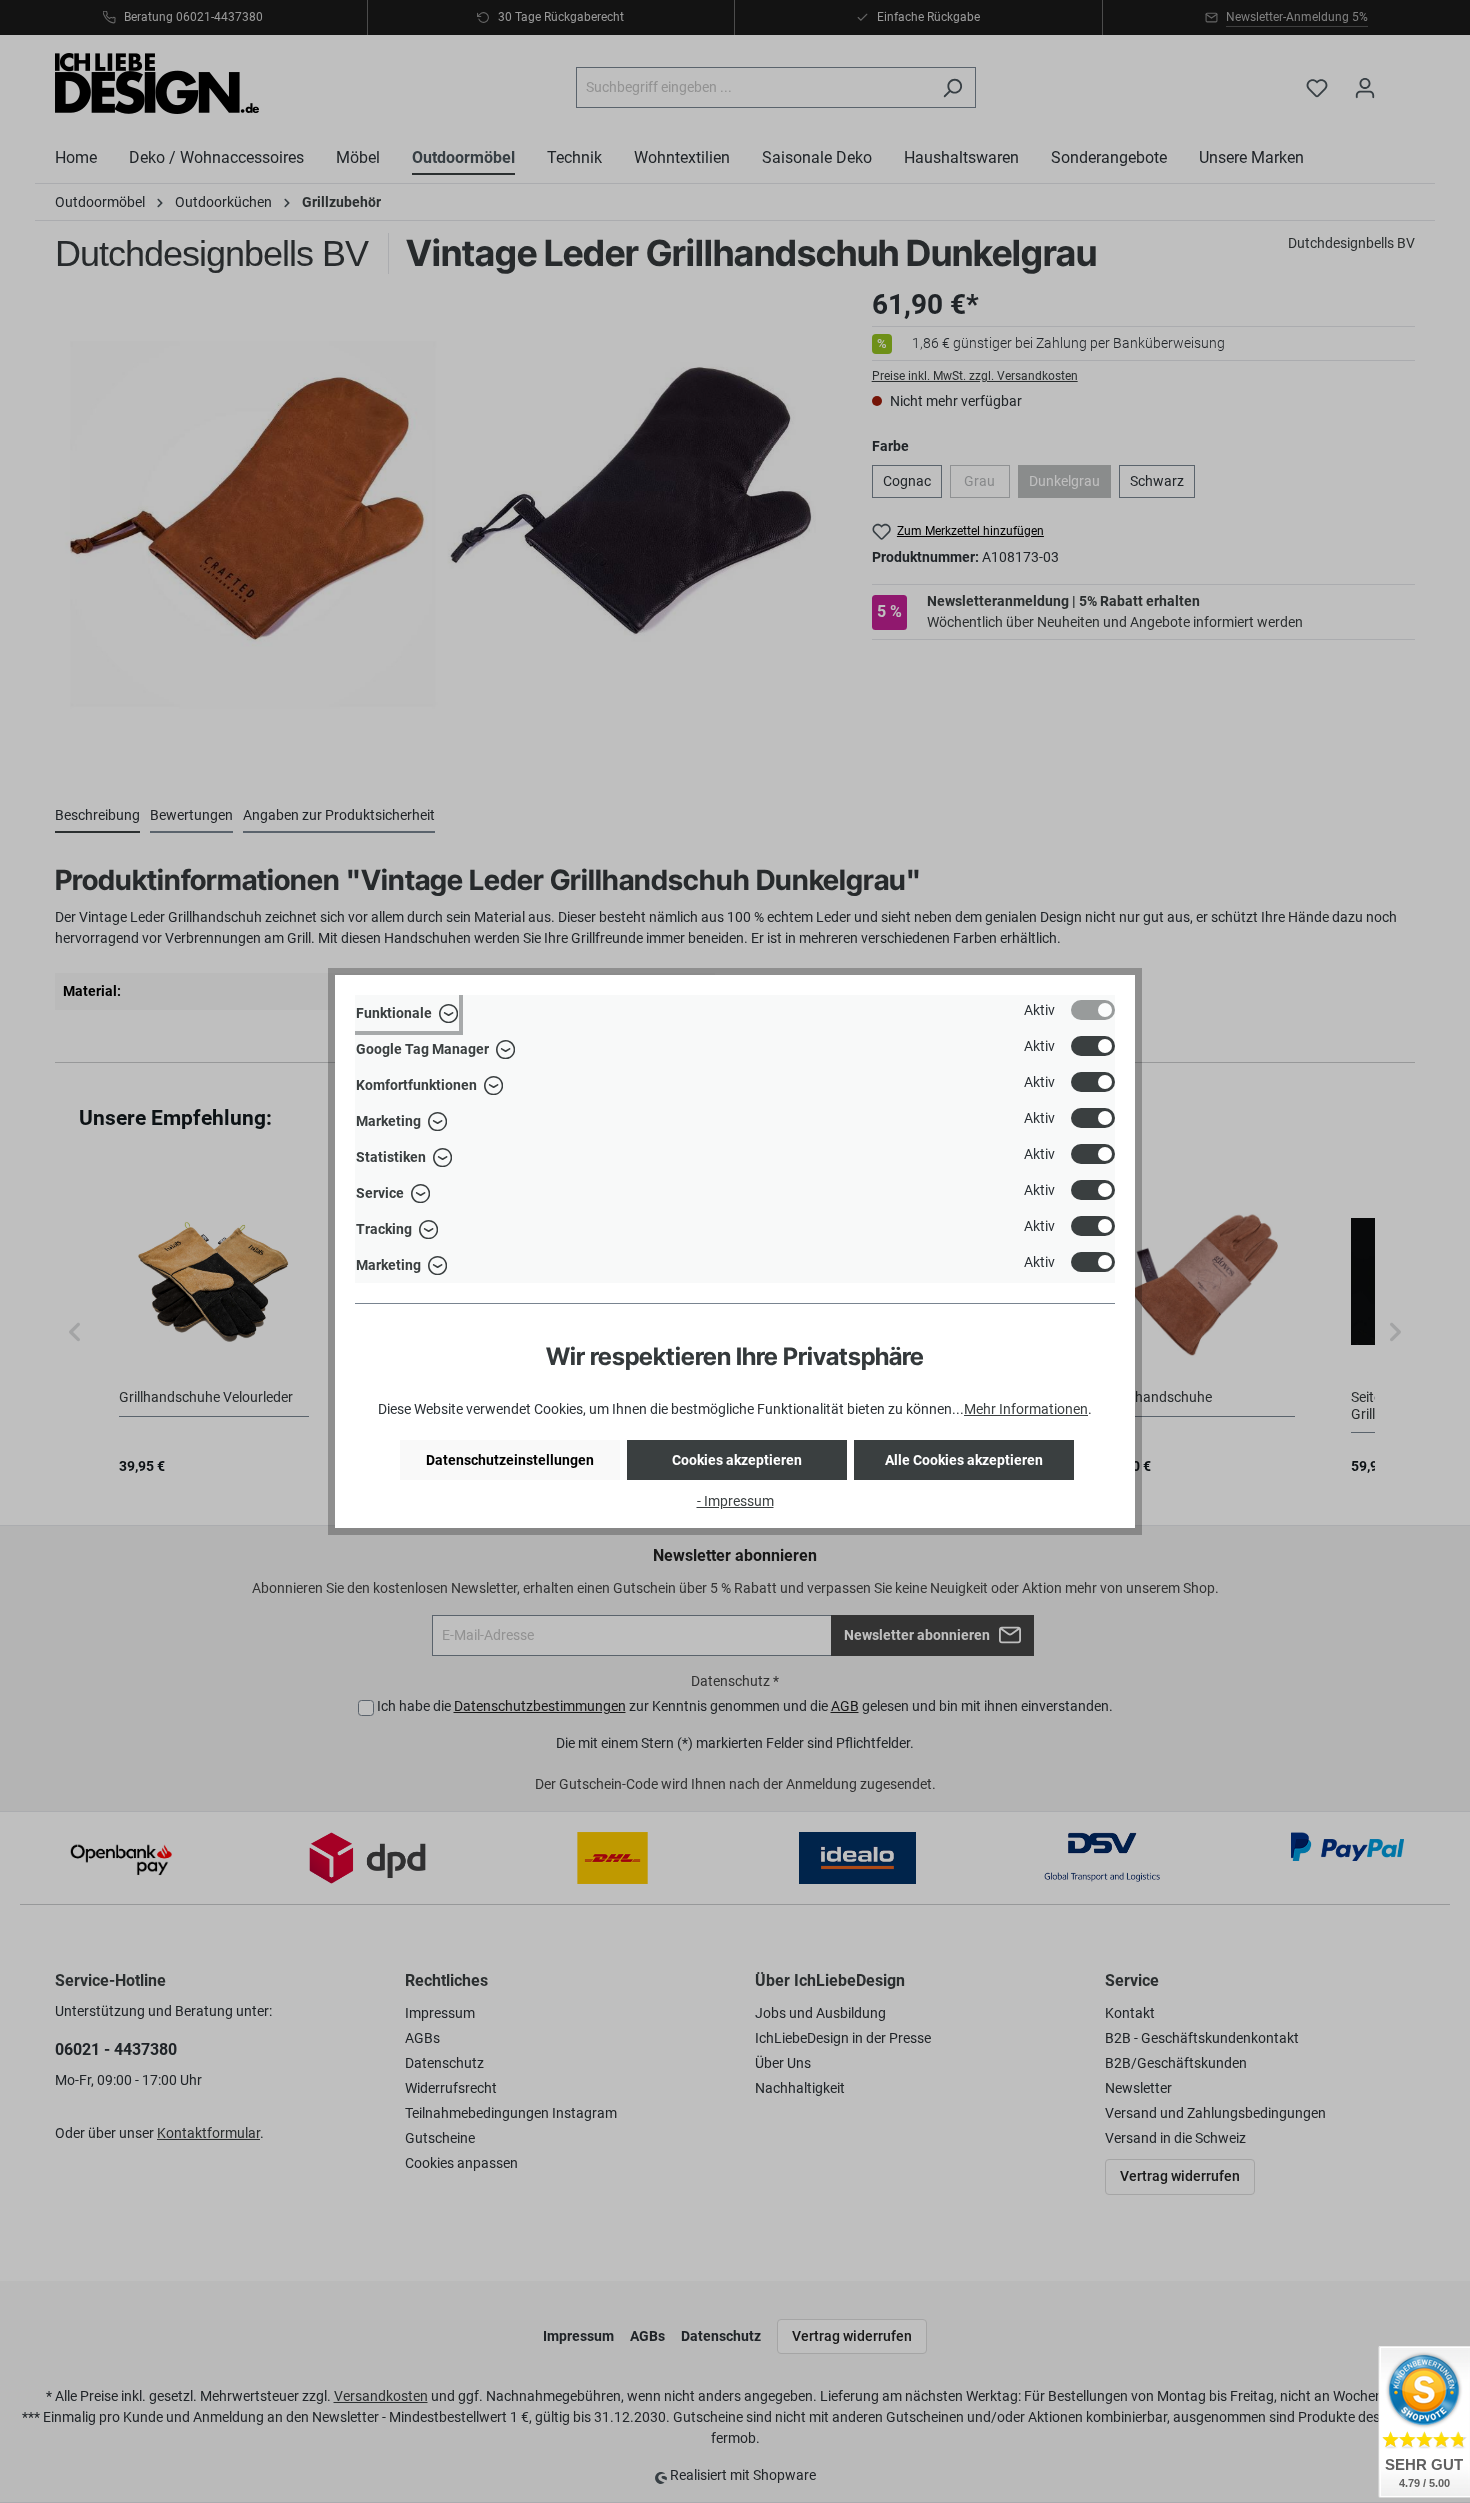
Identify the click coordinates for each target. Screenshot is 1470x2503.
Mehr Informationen (1026, 1409)
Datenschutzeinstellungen (510, 1460)
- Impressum (735, 1501)
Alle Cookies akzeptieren (964, 1460)
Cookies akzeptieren (737, 1460)
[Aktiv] (1093, 1010)
